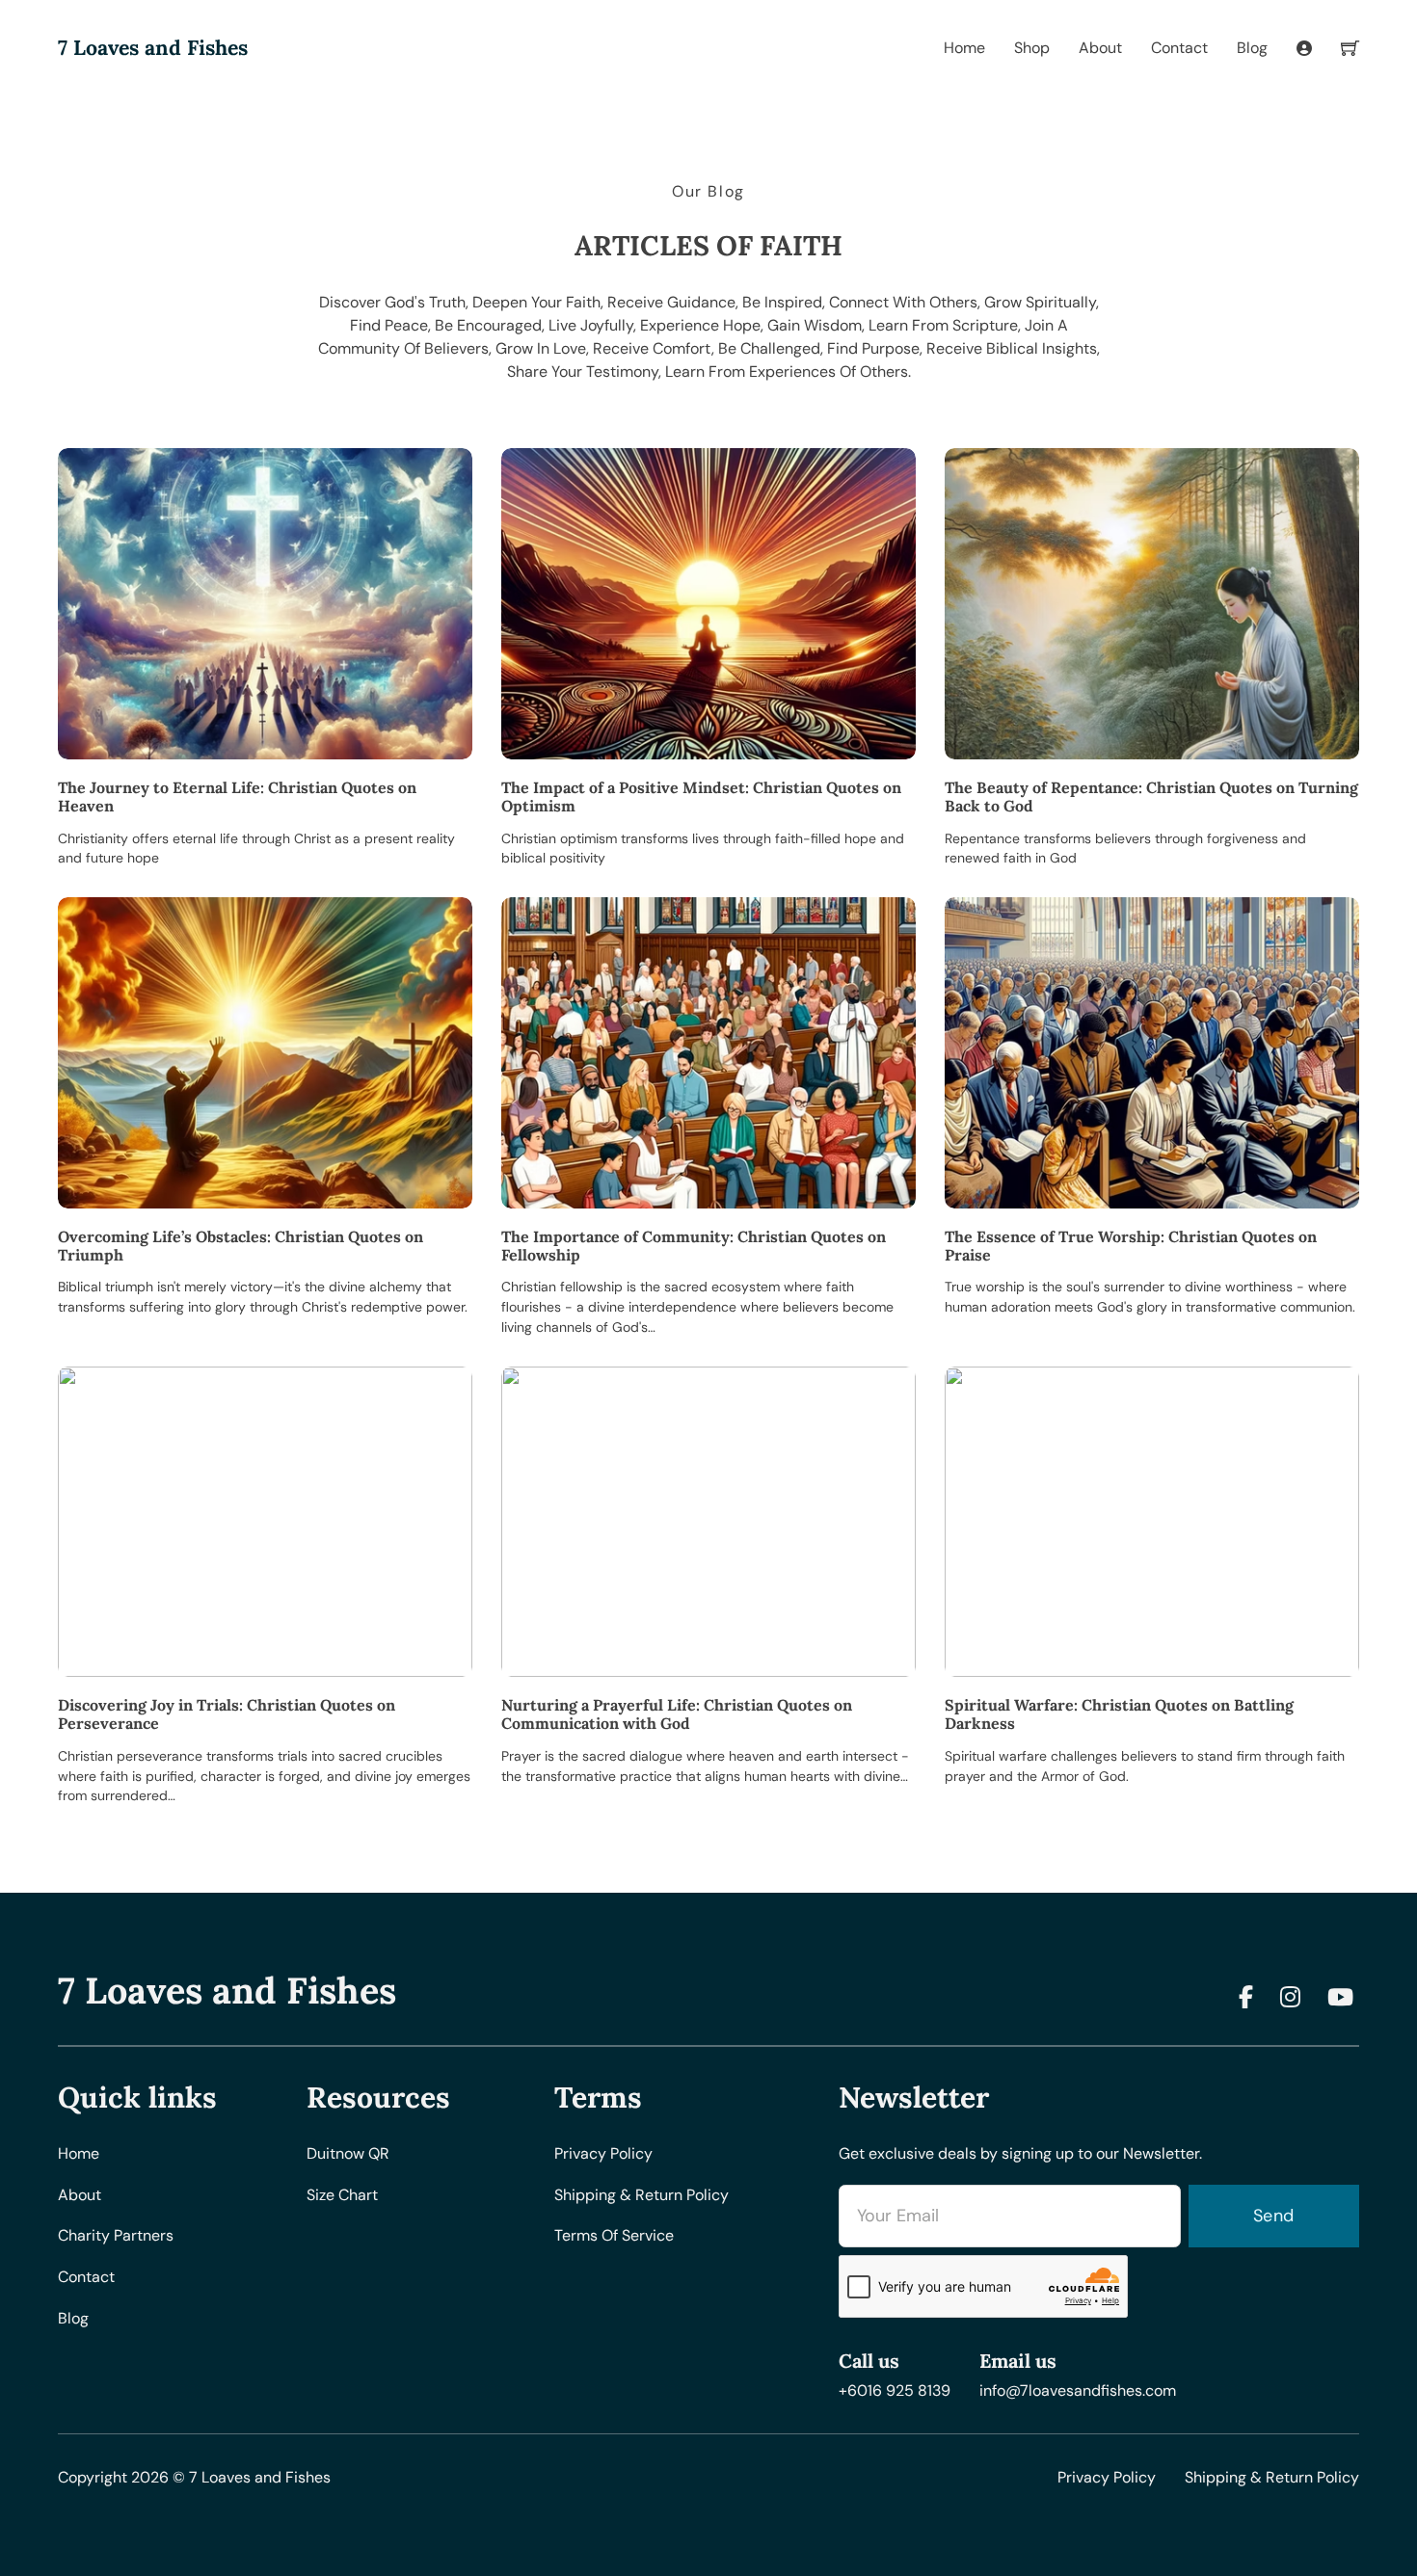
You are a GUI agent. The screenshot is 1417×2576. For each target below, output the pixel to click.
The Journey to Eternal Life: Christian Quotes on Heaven (237, 797)
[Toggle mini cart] (1350, 48)
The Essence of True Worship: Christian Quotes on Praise (1131, 1246)
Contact (1179, 48)
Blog (1252, 48)
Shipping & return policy (642, 2195)
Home (964, 48)
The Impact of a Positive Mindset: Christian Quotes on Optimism (701, 797)
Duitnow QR (348, 2153)
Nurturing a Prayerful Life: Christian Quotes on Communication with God (677, 1714)
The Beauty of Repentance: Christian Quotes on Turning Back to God (1151, 797)
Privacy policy (603, 2153)
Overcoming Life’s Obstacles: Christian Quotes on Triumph (241, 1246)
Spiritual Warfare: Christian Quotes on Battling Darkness (1119, 1714)
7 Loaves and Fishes (153, 49)
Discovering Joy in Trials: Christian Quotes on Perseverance (227, 1714)
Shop (1032, 48)
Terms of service (614, 2235)
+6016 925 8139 (895, 2390)
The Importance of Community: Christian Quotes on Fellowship (694, 1246)
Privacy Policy (1107, 2477)
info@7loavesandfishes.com (1078, 2390)
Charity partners (116, 2235)
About (1100, 48)
